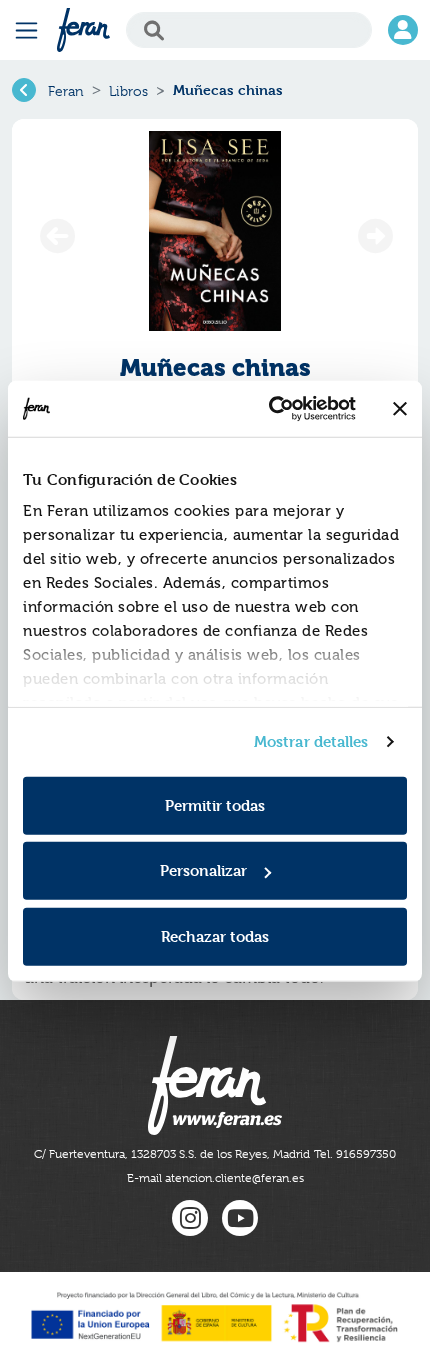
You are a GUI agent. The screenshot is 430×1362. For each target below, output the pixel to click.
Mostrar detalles (311, 741)
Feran (66, 91)
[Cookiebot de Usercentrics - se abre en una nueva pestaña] (270, 409)
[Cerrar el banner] (400, 409)
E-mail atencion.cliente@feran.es (215, 1178)
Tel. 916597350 (355, 1154)
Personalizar (203, 870)
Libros (128, 91)
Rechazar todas (215, 935)
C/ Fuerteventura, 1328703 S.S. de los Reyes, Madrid (172, 1154)
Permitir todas (215, 804)
